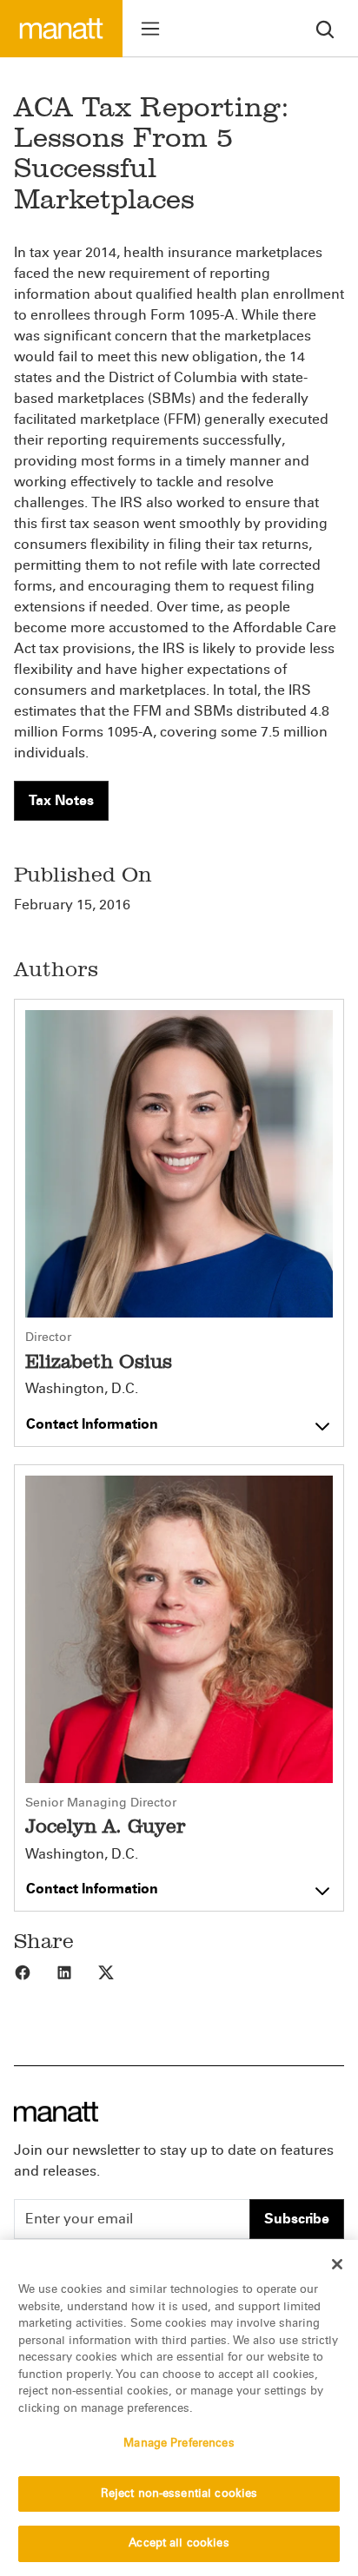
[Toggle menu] (150, 29)
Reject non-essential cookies (179, 2493)
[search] (325, 28)
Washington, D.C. (82, 1389)
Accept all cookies (179, 2543)
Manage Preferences (179, 2443)
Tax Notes (61, 800)
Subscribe (297, 2219)
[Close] (337, 2264)
